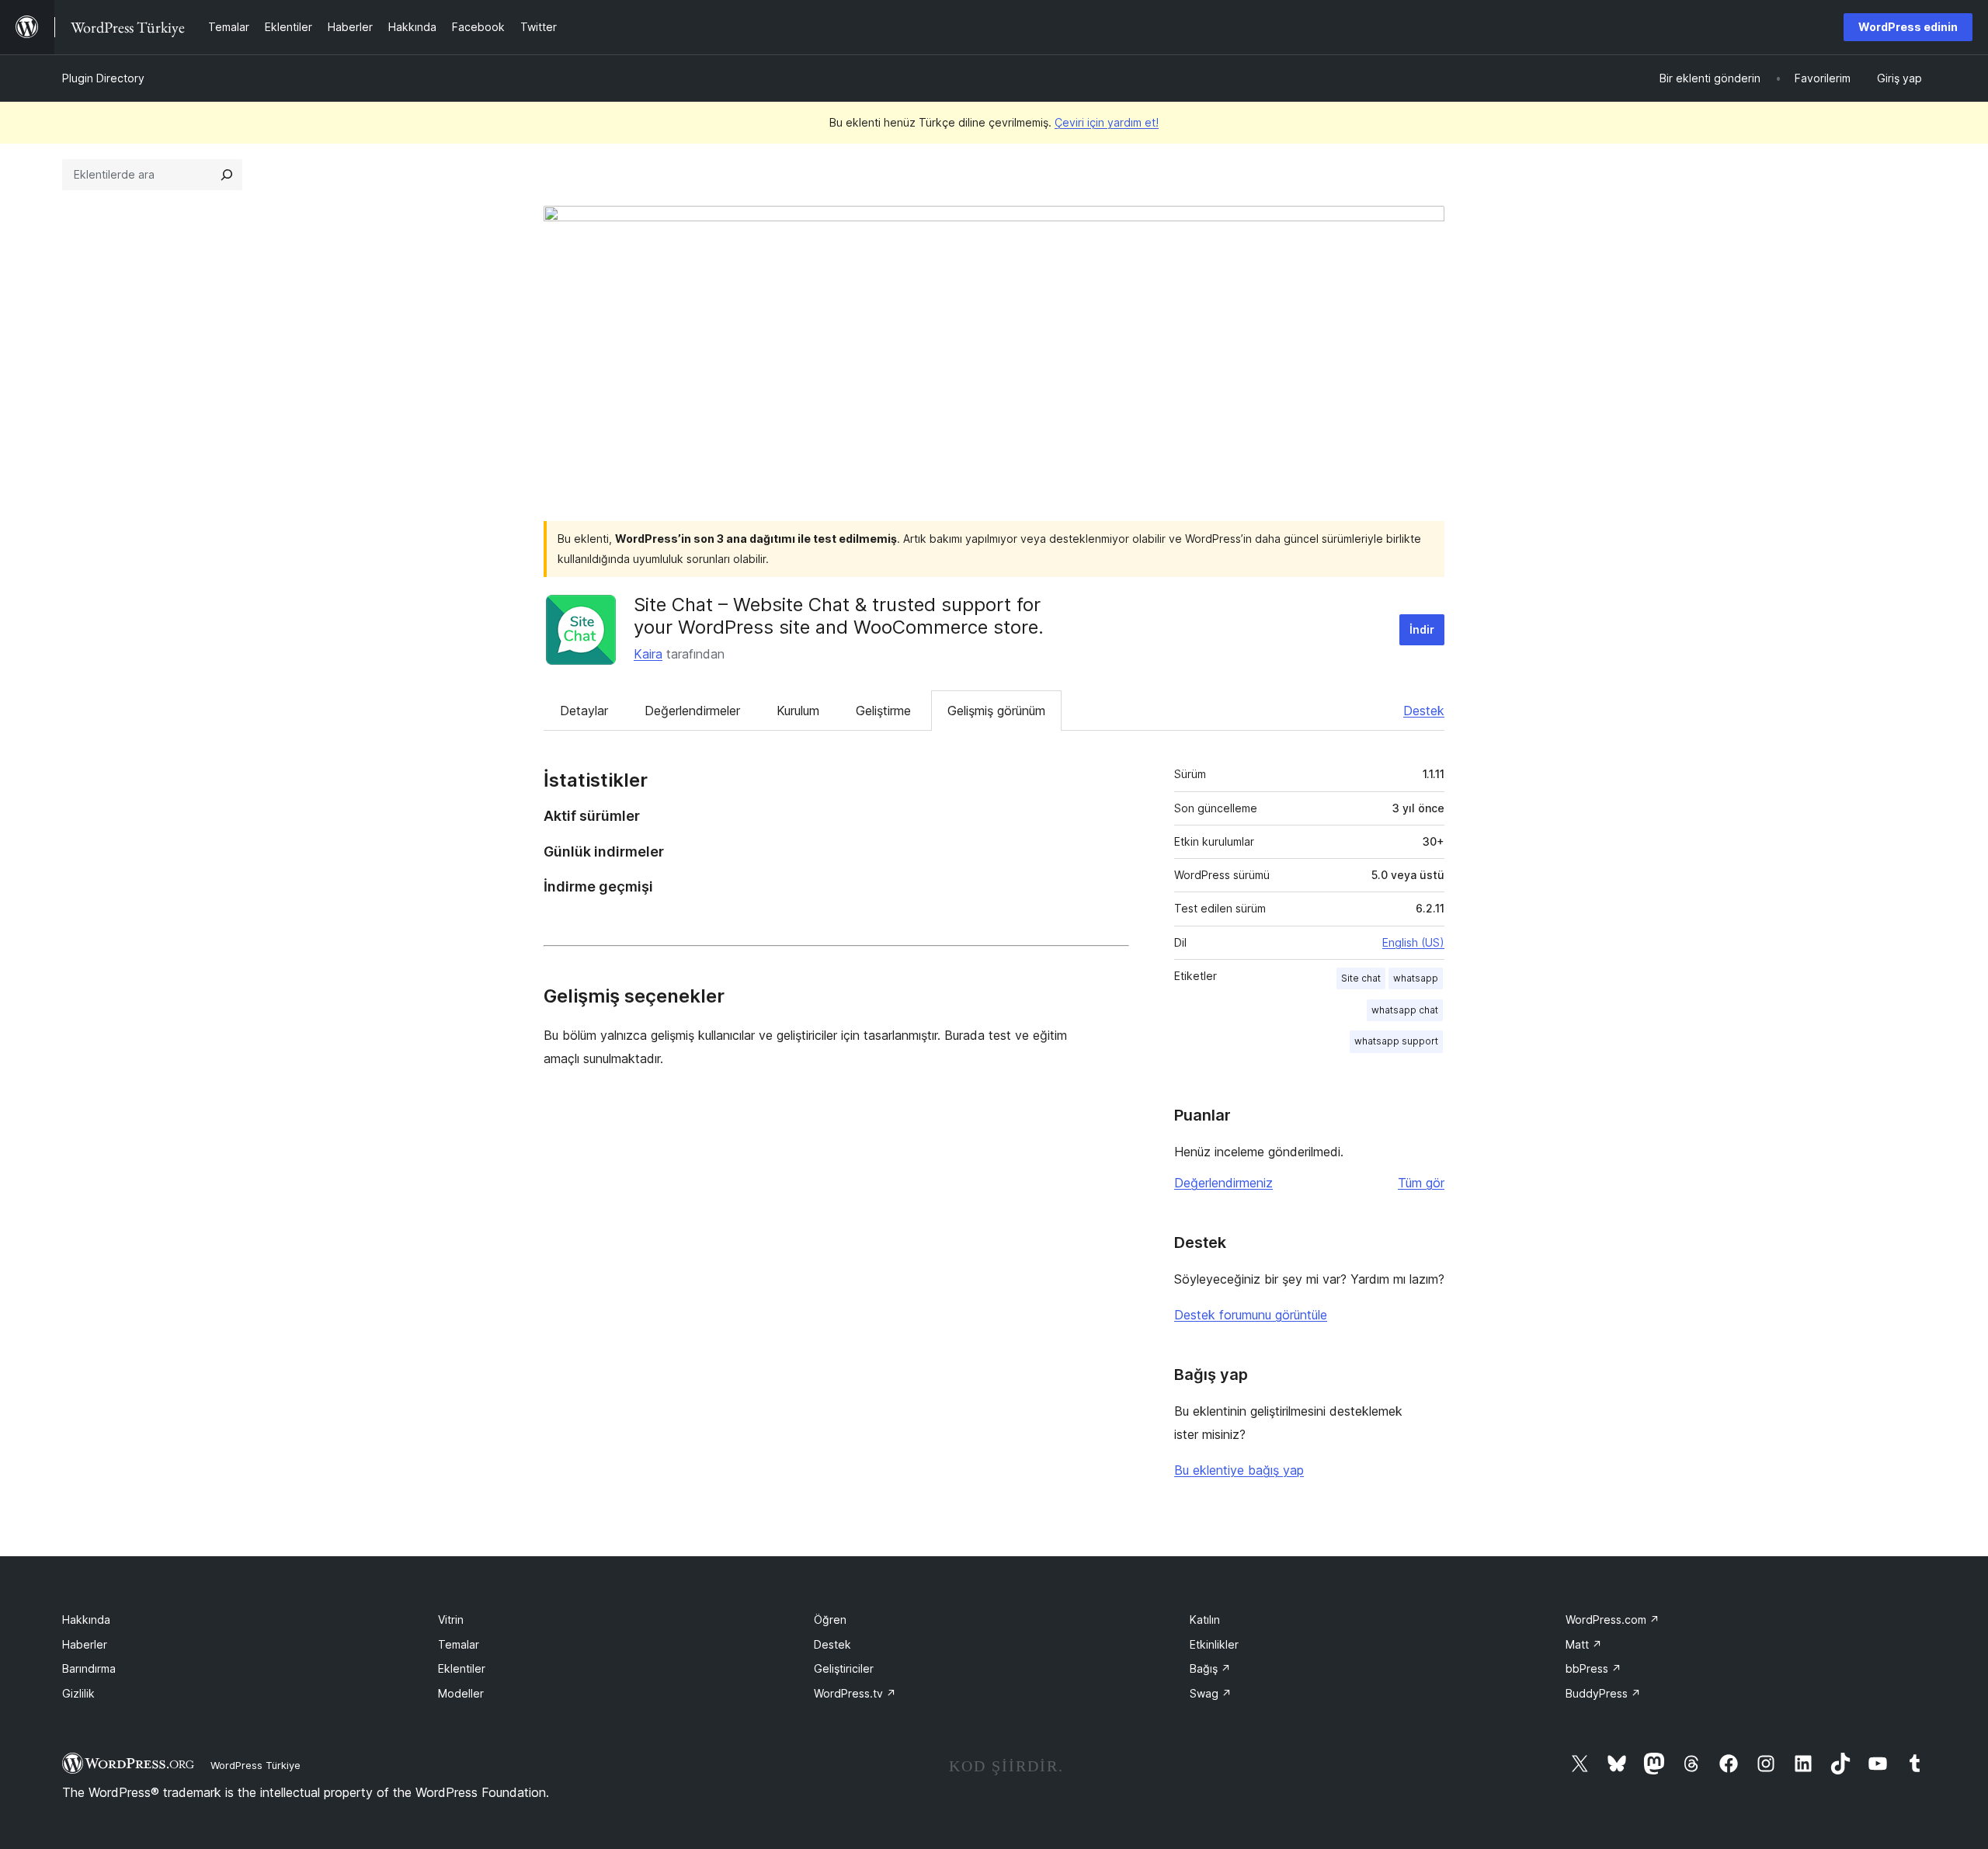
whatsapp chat (1405, 1010)
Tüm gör (1421, 1183)
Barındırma (89, 1668)
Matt (1584, 1644)
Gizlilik (78, 1693)
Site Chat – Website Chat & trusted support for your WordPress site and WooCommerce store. (839, 616)
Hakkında (86, 1620)
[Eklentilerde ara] (227, 175)
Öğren (830, 1620)
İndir (1422, 629)
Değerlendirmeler (692, 711)
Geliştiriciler (844, 1668)
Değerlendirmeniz (1223, 1183)
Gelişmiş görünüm (996, 711)
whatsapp (1416, 978)
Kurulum (798, 711)
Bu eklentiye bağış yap (1239, 1470)
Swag (1211, 1693)
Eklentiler (462, 1668)
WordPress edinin (1908, 27)
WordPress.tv (855, 1693)
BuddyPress (1603, 1693)
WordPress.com (1613, 1620)
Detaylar (584, 711)
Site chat (1361, 978)
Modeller (461, 1693)
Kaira (648, 654)
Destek (1424, 711)
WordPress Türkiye (255, 1765)
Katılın (1205, 1620)
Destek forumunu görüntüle (1251, 1315)
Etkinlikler (1214, 1644)
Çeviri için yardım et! (1107, 122)
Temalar (459, 1644)
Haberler (85, 1644)
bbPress (1594, 1668)
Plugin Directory (103, 78)
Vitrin (451, 1620)
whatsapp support (1396, 1041)
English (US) (1413, 942)
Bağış (1210, 1668)
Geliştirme (883, 711)
